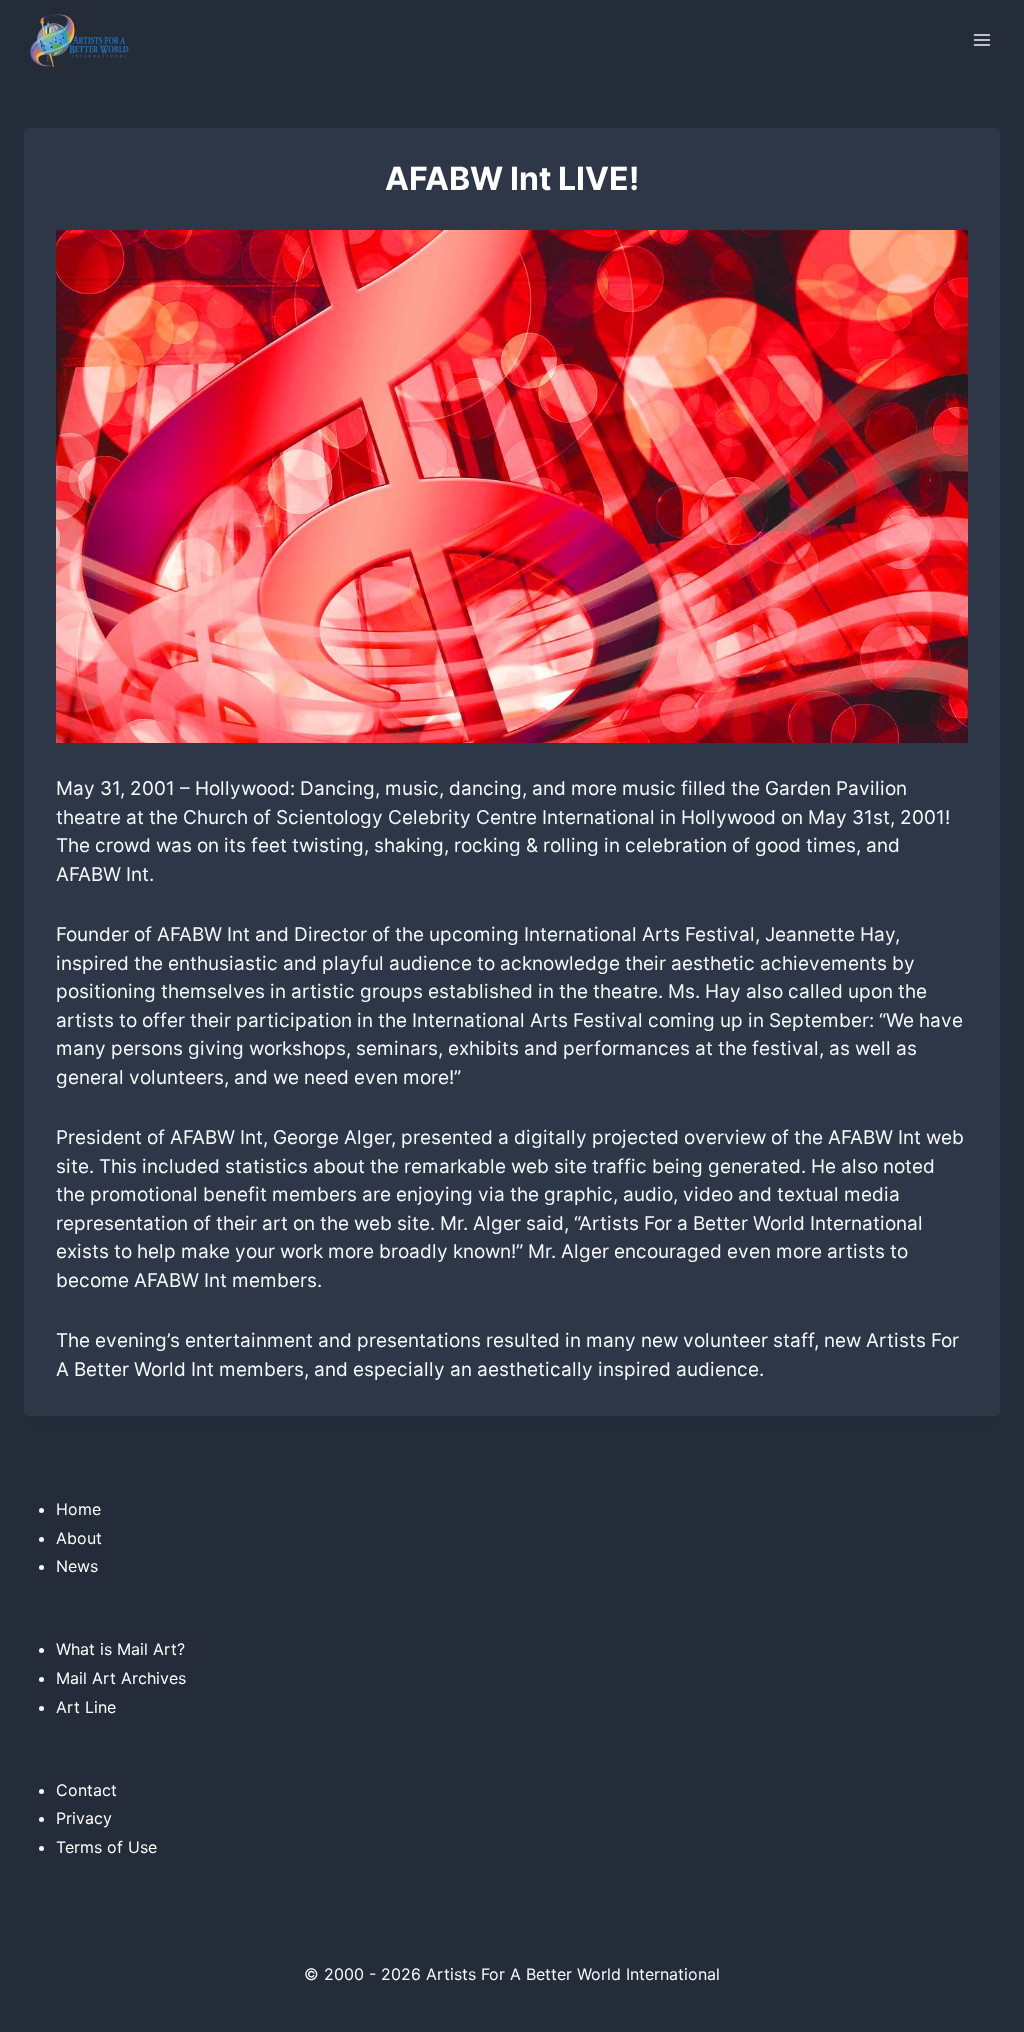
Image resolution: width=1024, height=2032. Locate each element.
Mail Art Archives (121, 1678)
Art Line (86, 1707)
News (77, 1566)
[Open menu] (981, 39)
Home (78, 1509)
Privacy (84, 1818)
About (79, 1538)
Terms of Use (106, 1847)
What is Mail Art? (120, 1649)
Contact (86, 1790)
